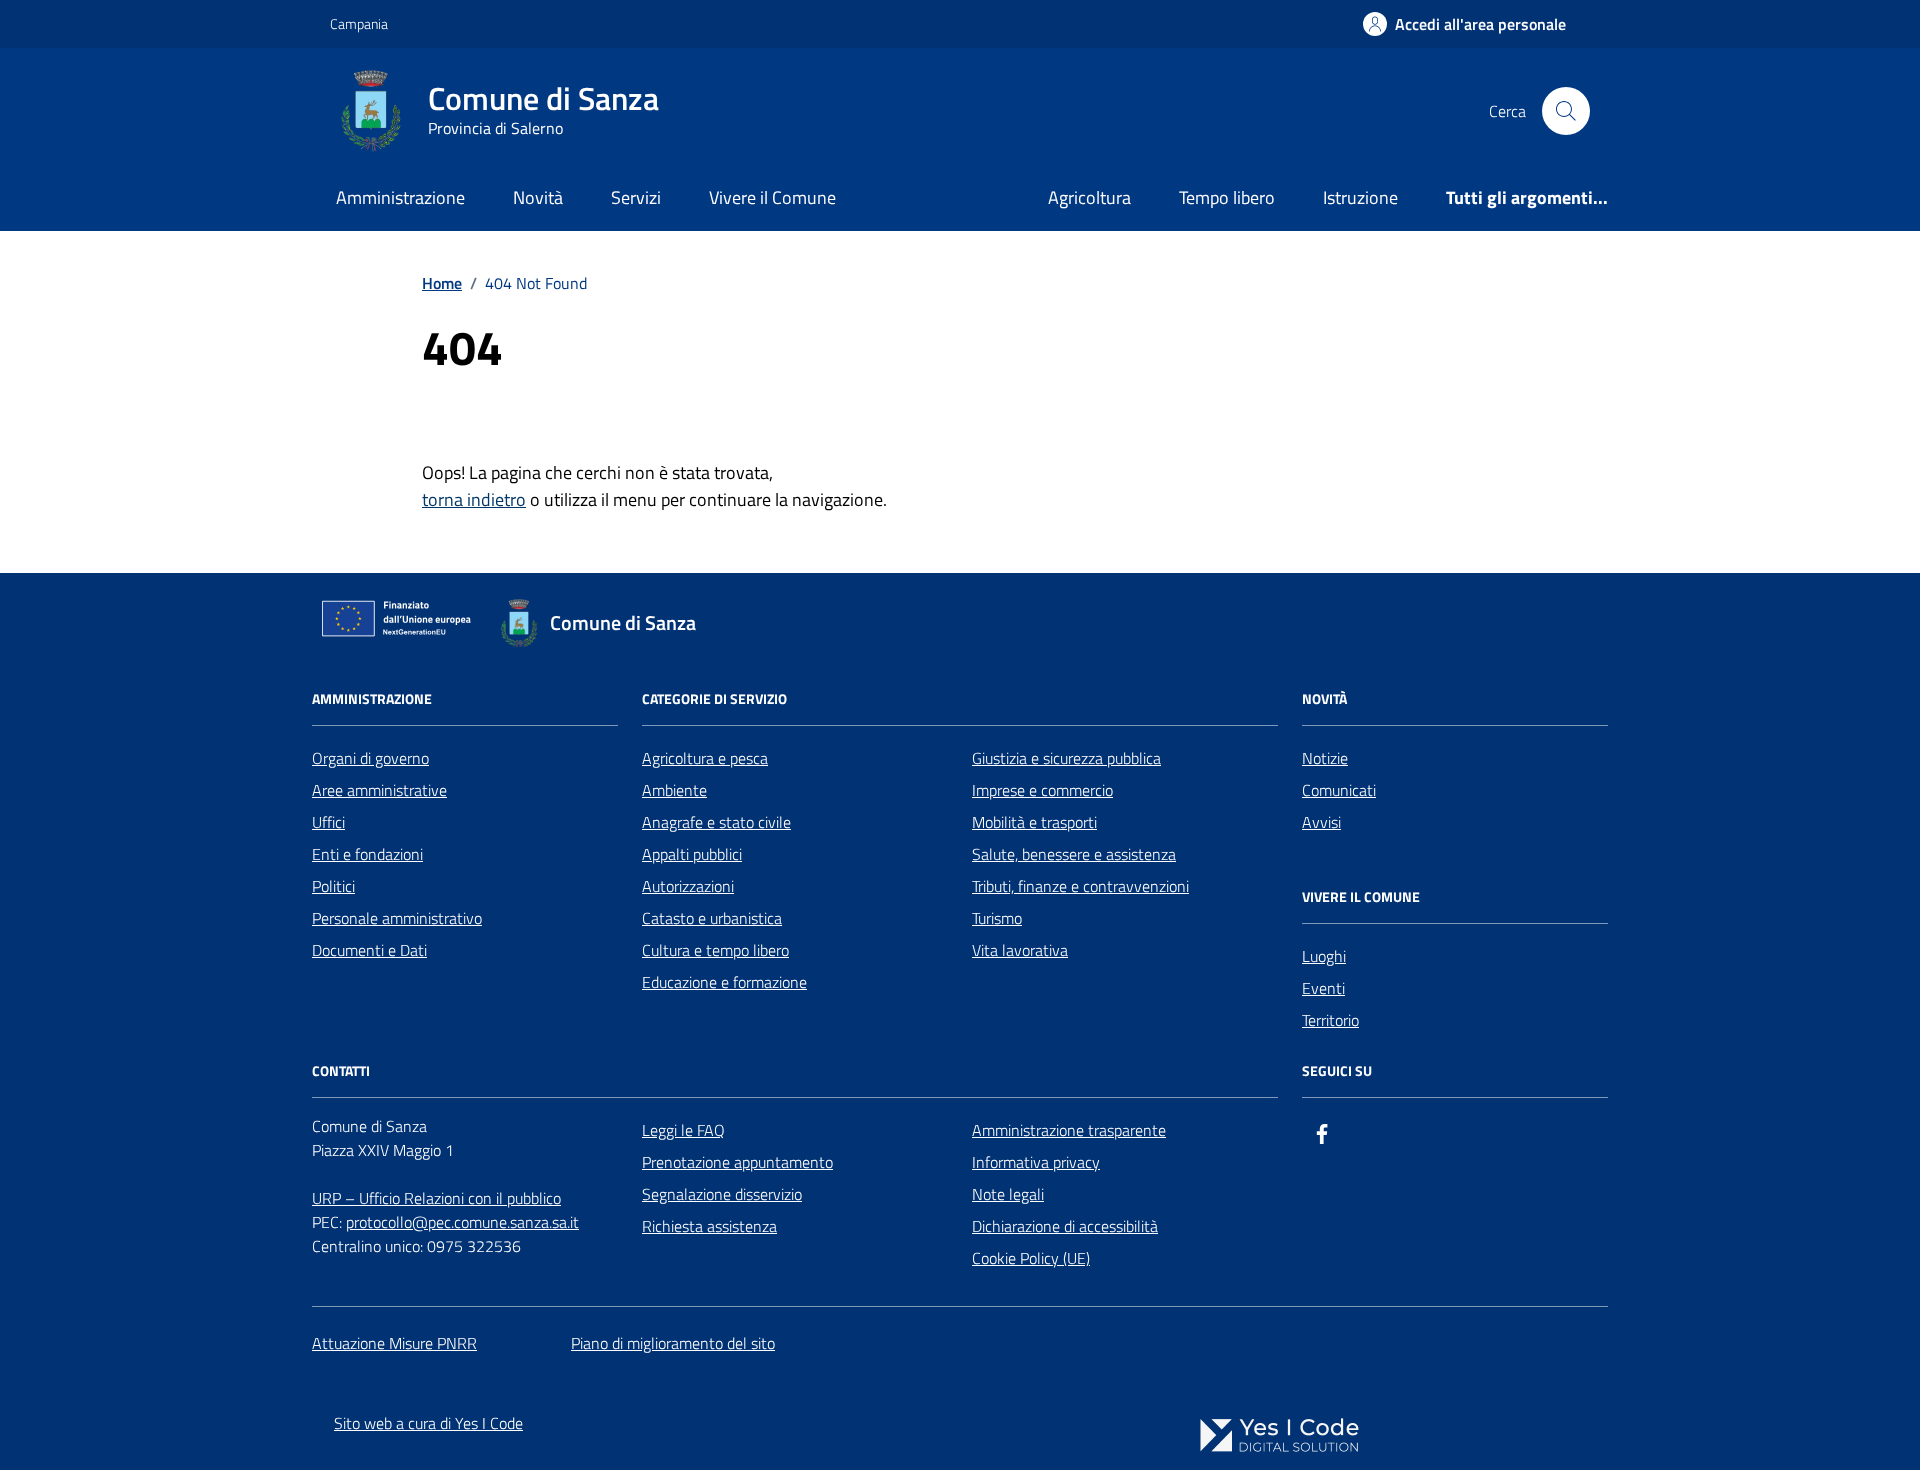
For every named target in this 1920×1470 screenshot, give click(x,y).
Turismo (997, 918)
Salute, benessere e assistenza (1074, 854)
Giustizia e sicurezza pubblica (1066, 758)
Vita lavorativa (1020, 950)
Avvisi (1321, 822)
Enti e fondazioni (367, 854)
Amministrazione (400, 197)
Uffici (328, 822)
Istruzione (1360, 197)
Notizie (1325, 758)
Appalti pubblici (692, 854)
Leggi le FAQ (683, 1130)
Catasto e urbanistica (712, 918)
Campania (359, 23)
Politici (333, 886)
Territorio (1330, 1020)
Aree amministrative (379, 790)
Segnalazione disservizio (722, 1194)
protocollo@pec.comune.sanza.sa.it (462, 1222)
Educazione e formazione (724, 982)
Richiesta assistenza (709, 1226)
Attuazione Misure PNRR (394, 1343)
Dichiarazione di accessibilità (1065, 1226)
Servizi (636, 197)
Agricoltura (1089, 197)
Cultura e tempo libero (715, 950)
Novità (538, 197)
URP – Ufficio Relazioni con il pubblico (436, 1198)
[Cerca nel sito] (1566, 111)
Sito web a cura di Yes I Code (428, 1423)
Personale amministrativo (397, 918)
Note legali (1008, 1194)
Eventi (1323, 988)
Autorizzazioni (688, 886)
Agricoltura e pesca (705, 758)
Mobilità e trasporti (1034, 822)
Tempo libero (1227, 197)
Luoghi (1324, 956)
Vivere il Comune (772, 197)
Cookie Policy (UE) (1031, 1258)
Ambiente (674, 790)
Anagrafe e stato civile (716, 822)
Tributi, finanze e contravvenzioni (1080, 886)
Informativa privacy (1036, 1162)
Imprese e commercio (1042, 790)
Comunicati (1339, 790)
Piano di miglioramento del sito (673, 1343)
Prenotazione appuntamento (737, 1162)
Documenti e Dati (369, 950)
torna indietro (474, 499)
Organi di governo (370, 758)
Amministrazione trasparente (1069, 1130)
